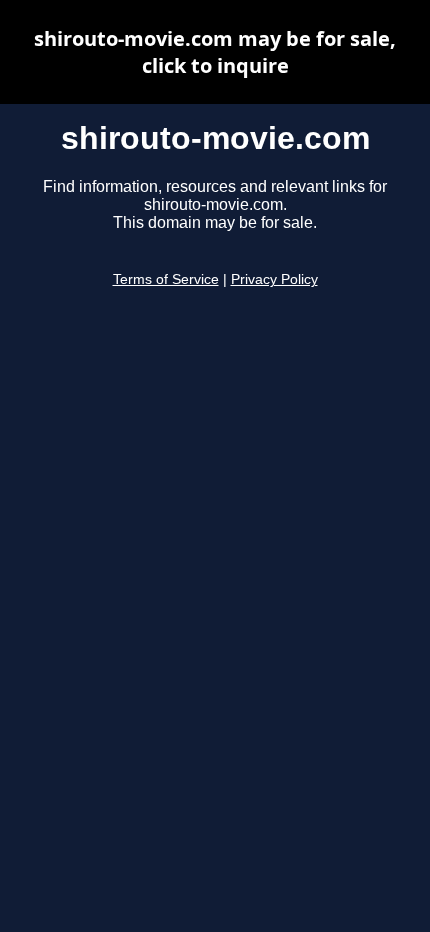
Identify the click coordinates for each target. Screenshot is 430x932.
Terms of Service (166, 279)
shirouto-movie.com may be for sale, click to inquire (215, 52)
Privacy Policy (274, 279)
